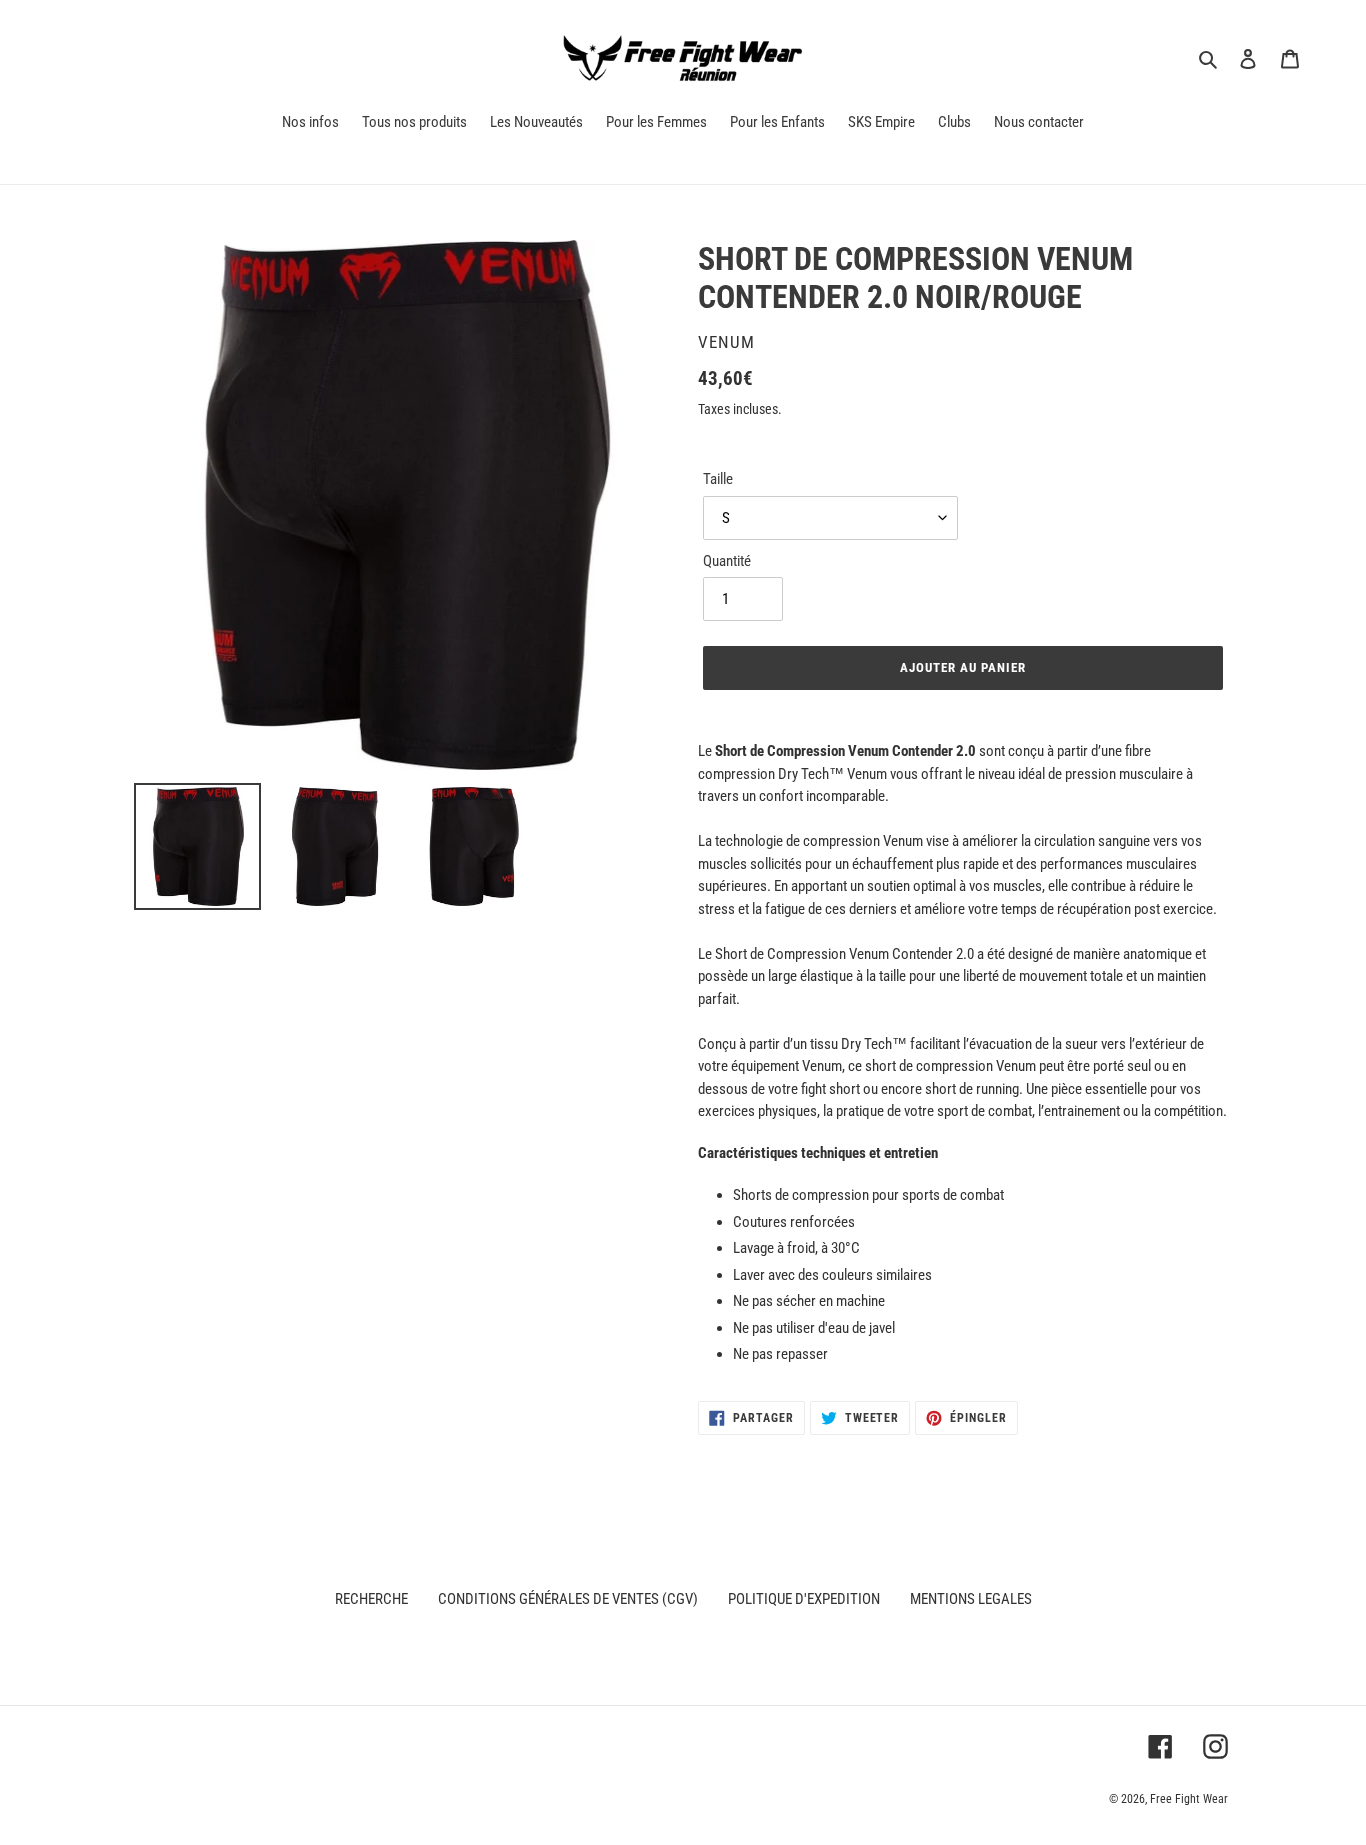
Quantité (727, 561)
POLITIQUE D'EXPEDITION (804, 1599)
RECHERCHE (371, 1599)
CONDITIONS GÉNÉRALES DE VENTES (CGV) (568, 1599)
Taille (718, 479)
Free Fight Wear (1189, 1799)
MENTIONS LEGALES (971, 1599)
